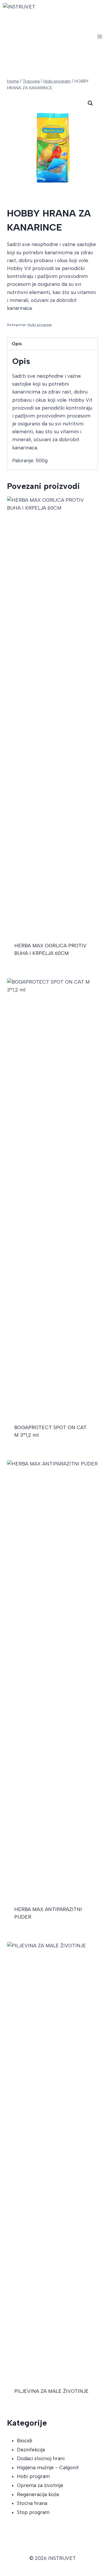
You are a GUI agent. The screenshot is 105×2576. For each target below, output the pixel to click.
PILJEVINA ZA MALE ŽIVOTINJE (51, 2391)
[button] (90, 103)
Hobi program (40, 325)
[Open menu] (100, 36)
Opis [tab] (17, 344)
